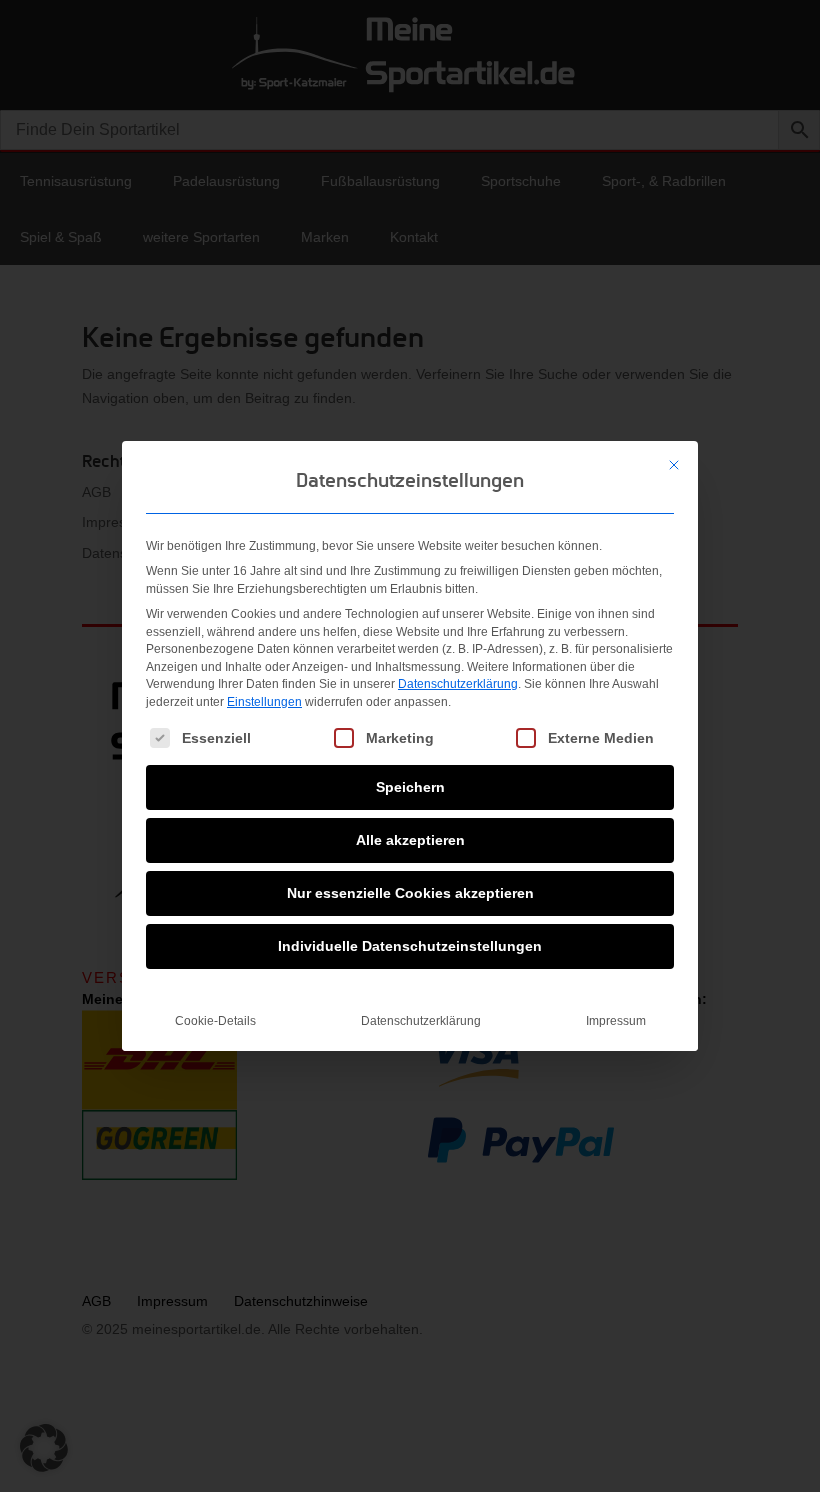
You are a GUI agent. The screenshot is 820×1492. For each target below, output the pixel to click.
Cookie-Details (215, 1021)
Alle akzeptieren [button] (410, 840)
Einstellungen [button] (264, 702)
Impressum (616, 1021)
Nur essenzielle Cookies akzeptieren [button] (410, 893)
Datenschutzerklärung (458, 684)
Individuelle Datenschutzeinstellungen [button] (410, 946)
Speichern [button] (410, 787)
